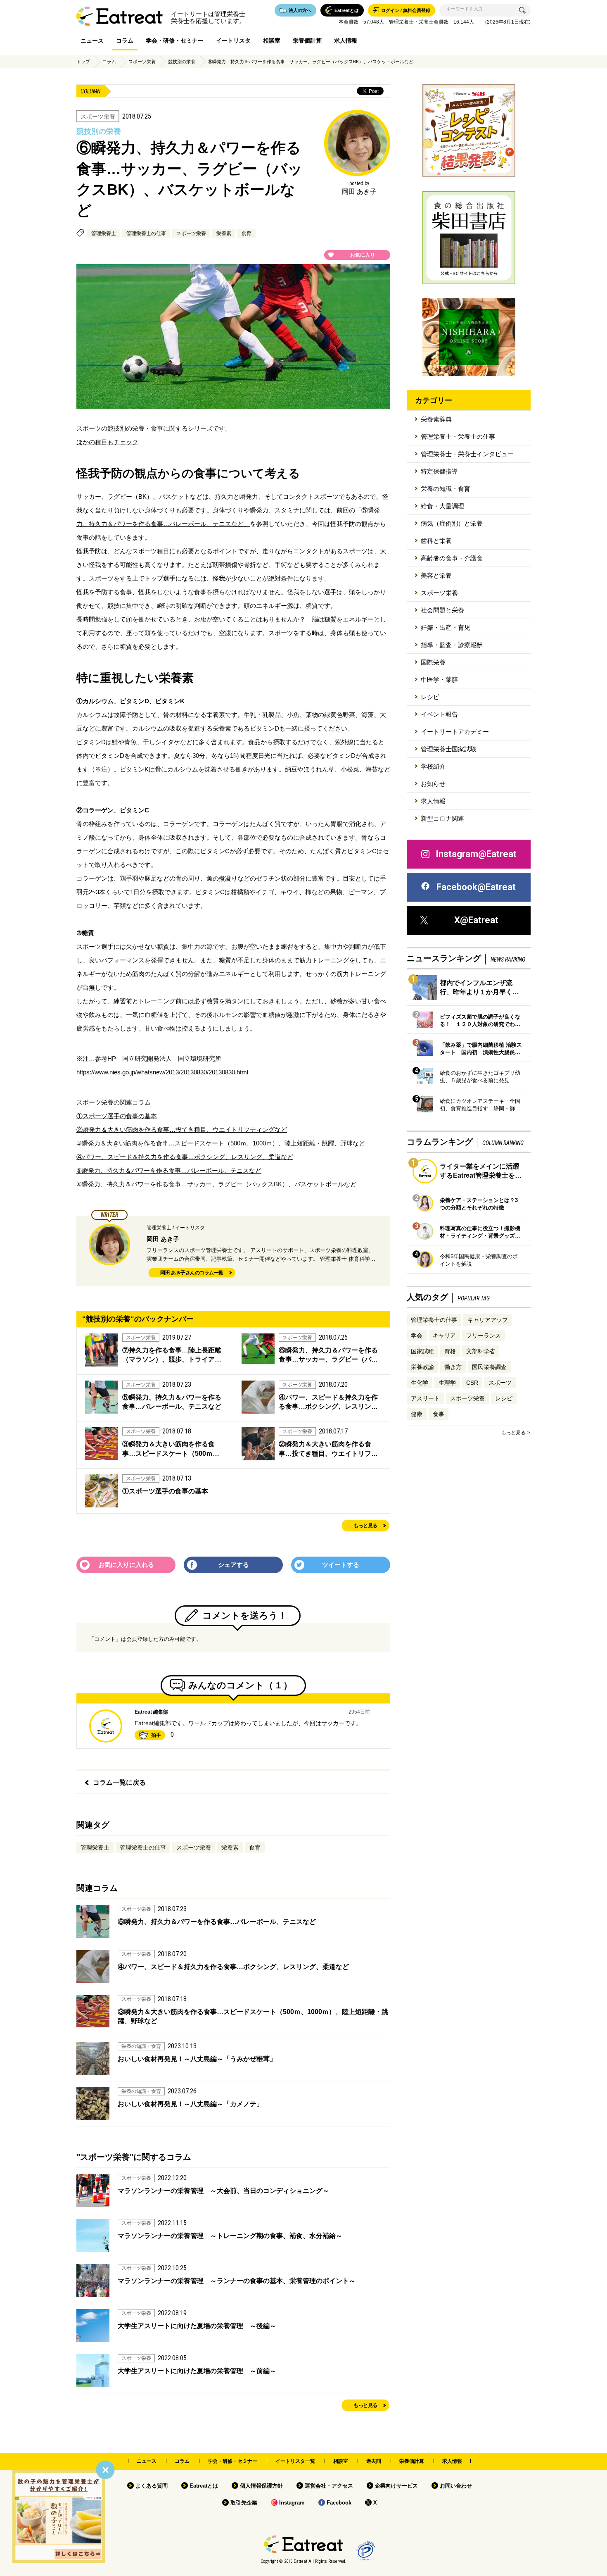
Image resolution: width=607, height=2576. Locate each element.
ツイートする (341, 1565)
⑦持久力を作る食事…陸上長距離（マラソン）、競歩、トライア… (172, 1355)
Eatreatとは (204, 2486)
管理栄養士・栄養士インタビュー (467, 454)
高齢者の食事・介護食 (452, 558)
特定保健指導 (439, 471)
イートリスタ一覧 (295, 2461)
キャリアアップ (488, 1320)
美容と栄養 (436, 575)
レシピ (430, 697)
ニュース (92, 40)
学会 (417, 1336)
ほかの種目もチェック (107, 442)
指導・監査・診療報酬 (452, 645)
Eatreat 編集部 (151, 1712)
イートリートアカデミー (455, 732)
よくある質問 (152, 2486)
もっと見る (365, 1526)
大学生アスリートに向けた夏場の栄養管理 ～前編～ (197, 2371)
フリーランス (484, 1336)
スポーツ (500, 1383)
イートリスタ (233, 40)
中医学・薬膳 (439, 680)
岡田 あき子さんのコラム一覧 (192, 1273)
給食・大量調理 (442, 506)
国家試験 (422, 1351)
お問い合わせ (456, 2486)
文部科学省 (481, 1351)
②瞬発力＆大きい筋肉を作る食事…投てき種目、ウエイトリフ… (328, 1449)
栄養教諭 (422, 1367)
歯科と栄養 (436, 541)
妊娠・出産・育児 (446, 627)
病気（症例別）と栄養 (452, 523)
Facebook (339, 2503)
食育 (247, 233)
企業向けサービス (396, 2486)
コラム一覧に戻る (119, 1782)
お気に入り (363, 255)
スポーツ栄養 (142, 62)
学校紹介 (433, 766)
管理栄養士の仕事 (146, 233)
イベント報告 (439, 714)
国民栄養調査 (489, 1367)
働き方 (453, 1367)
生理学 (447, 1383)
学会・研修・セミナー (175, 40)
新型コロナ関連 (442, 818)
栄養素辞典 (436, 419)
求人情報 (346, 40)
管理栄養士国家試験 (449, 749)
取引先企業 (244, 2503)
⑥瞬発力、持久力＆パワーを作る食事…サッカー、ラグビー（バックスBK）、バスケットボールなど (311, 62)
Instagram (292, 2503)
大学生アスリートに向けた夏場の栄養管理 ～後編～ (197, 2326)
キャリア (444, 1336)
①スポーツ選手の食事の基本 (117, 1116)
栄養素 (224, 233)
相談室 (272, 40)
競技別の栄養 (182, 62)
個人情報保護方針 (261, 2486)
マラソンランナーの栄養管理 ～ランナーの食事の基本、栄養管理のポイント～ (237, 2281)
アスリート (425, 1398)
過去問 (374, 2461)
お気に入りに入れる (126, 1565)
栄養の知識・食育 (446, 489)
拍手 (156, 1735)
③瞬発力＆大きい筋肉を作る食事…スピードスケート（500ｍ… (171, 1449)
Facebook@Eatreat (476, 887)
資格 (450, 1351)
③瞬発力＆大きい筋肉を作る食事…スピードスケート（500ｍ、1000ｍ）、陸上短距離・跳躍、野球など (221, 1143)
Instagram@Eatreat (476, 854)
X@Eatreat (476, 920)
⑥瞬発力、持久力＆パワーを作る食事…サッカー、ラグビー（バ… (328, 1355)
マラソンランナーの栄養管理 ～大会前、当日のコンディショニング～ (223, 2191)
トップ (83, 62)
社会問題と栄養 (442, 610)
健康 (417, 1414)
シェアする (234, 1565)
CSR (472, 1383)
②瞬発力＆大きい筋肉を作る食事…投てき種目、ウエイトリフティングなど (182, 1130)
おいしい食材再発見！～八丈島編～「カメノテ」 (190, 2104)
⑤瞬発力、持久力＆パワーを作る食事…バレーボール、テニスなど (169, 1170)
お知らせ (433, 784)
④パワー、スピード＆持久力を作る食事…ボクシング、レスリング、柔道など (185, 1157)
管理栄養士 (104, 233)
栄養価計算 (307, 40)
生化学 (420, 1383)
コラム (125, 40)
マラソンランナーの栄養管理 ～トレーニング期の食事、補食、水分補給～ (230, 2236)
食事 (439, 1414)
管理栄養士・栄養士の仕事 (458, 437)
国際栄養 (433, 662)
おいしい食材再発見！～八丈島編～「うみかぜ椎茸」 (197, 2059)
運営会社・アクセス (329, 2486)
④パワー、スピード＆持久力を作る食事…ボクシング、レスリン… (328, 1402)
